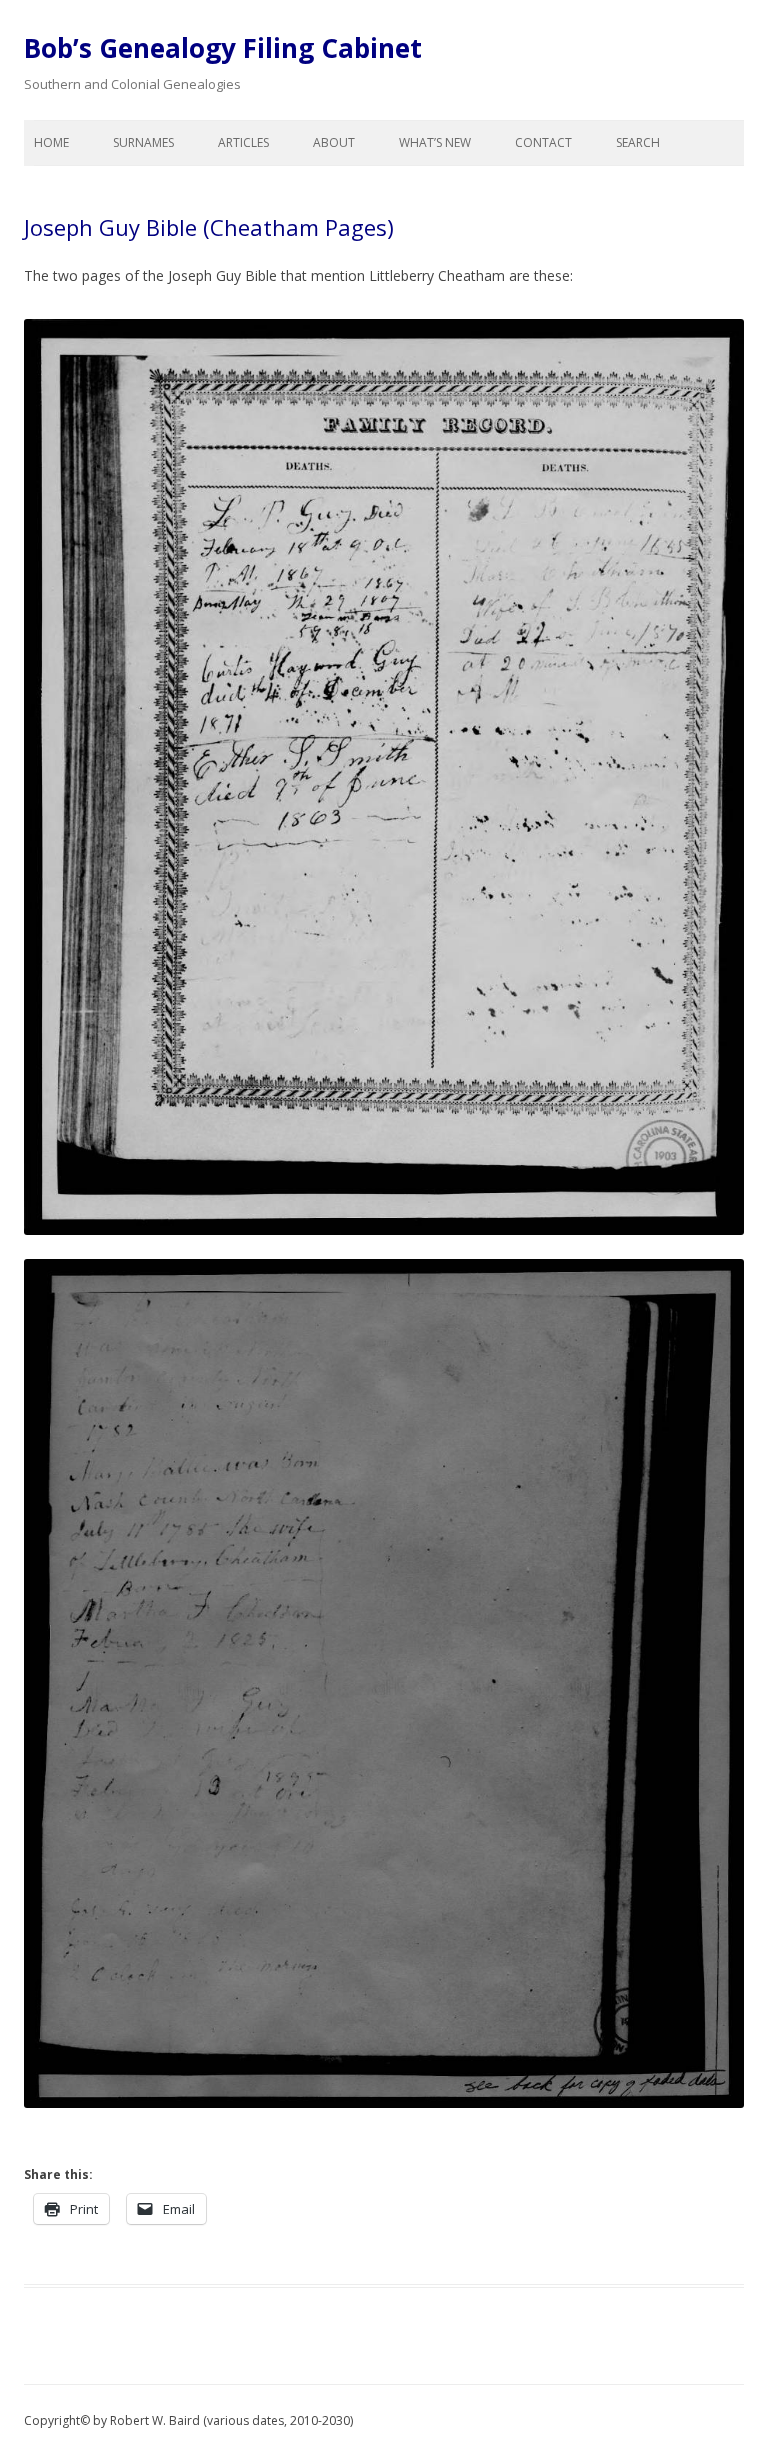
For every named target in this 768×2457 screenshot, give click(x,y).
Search (638, 142)
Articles (243, 142)
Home (51, 142)
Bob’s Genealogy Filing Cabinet (223, 48)
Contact (543, 142)
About (334, 142)
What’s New (435, 142)
